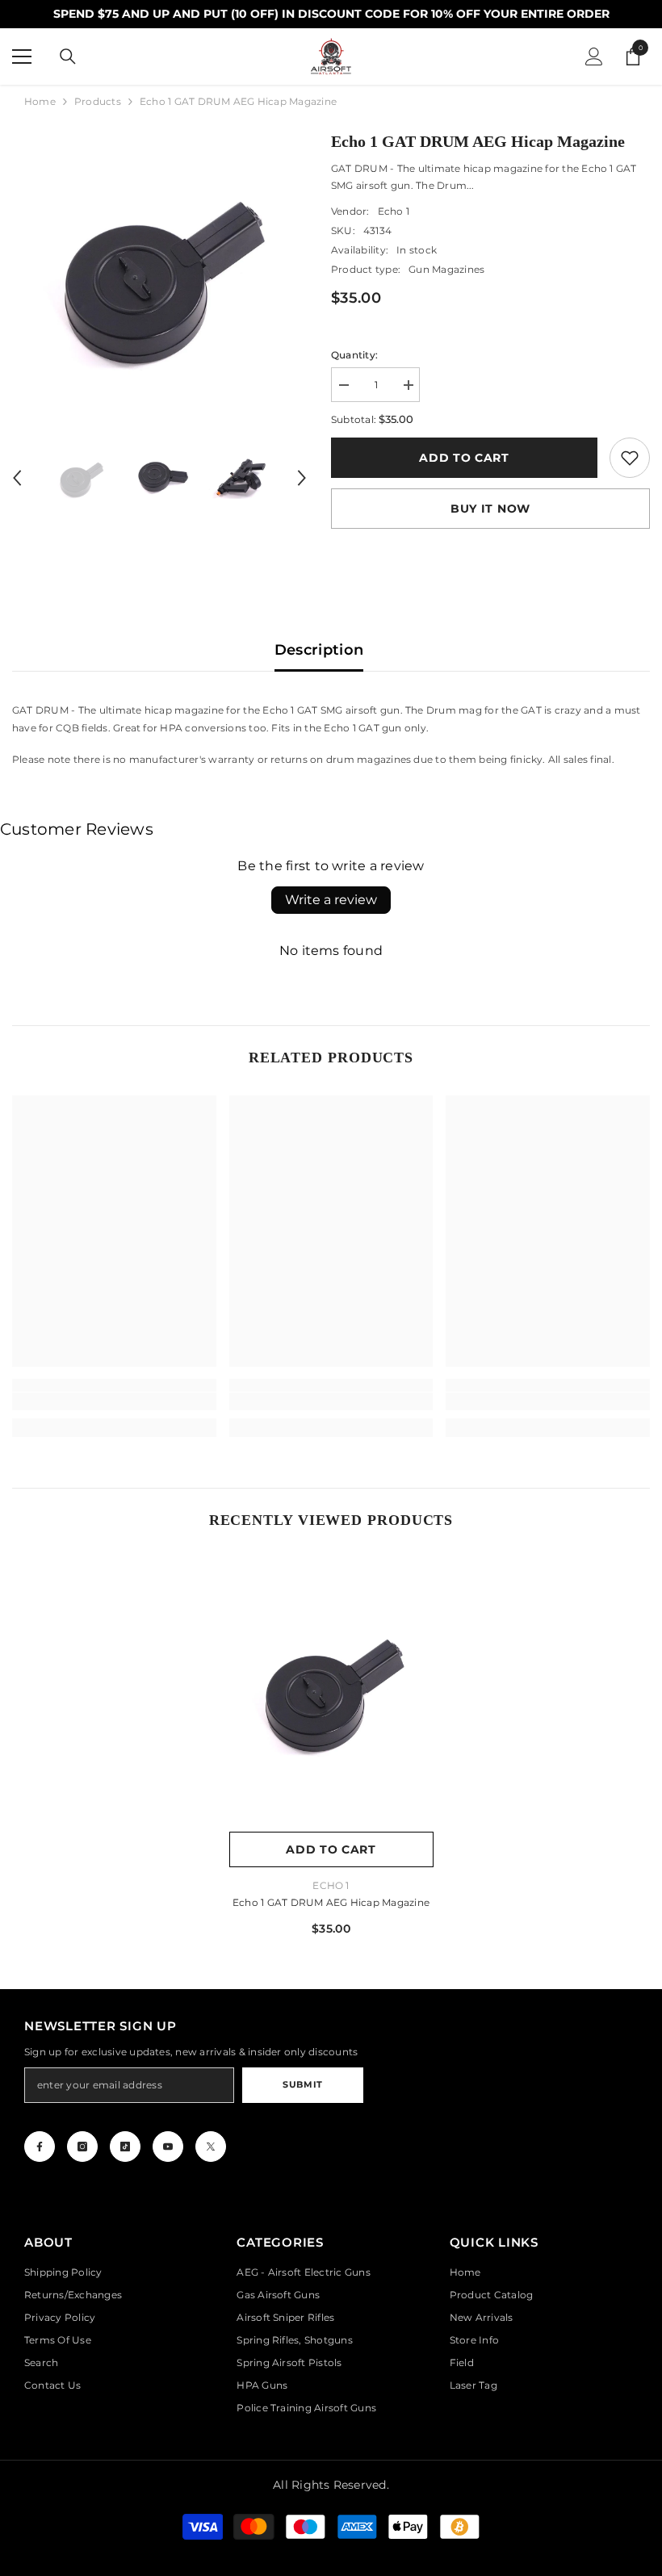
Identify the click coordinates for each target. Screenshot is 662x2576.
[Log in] (594, 57)
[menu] (22, 57)
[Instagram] (82, 2147)
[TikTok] (125, 2147)
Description (319, 650)
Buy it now (490, 509)
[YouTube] (168, 2147)
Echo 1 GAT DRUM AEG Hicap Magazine (331, 1902)
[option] (159, 276)
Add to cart (464, 458)
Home (40, 101)
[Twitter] (211, 2147)
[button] (17, 478)
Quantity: (354, 355)
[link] (630, 458)
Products (98, 101)
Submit (302, 2084)
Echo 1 (394, 211)
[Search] (68, 57)
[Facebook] (40, 2147)
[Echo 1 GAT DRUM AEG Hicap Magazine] (331, 1691)
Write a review (331, 900)
